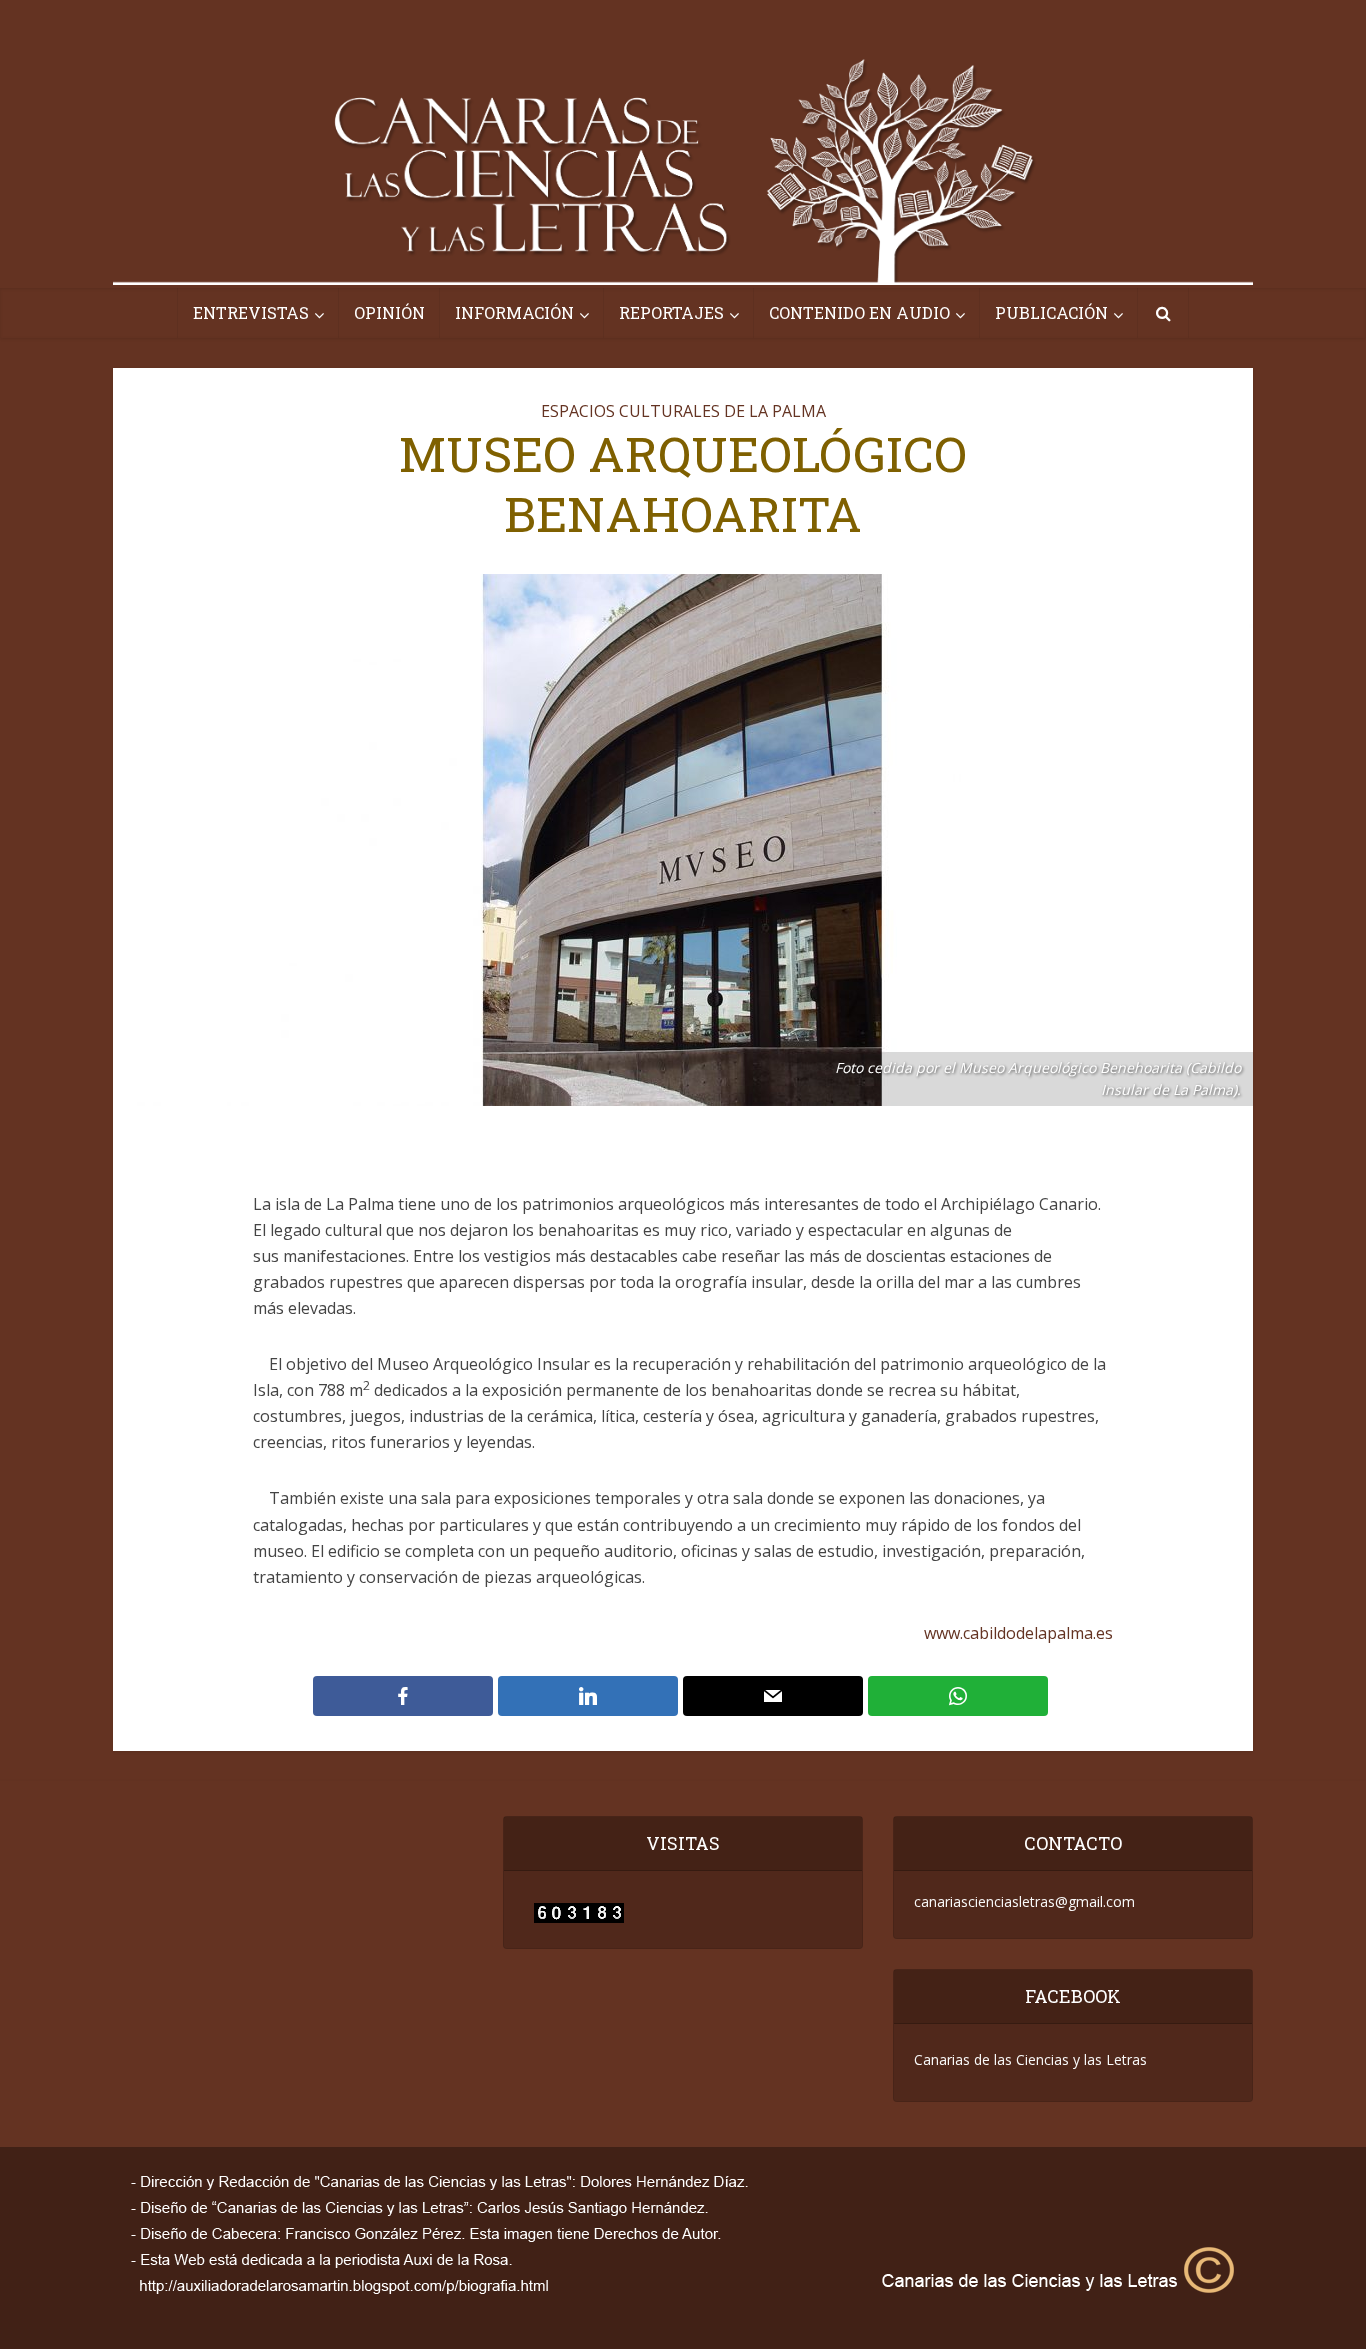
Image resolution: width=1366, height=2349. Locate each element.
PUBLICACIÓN (1051, 312)
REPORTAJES (671, 312)
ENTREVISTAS (251, 312)
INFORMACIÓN (514, 312)
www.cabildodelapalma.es (1018, 1633)
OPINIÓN (389, 312)
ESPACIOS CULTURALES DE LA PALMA (683, 411)
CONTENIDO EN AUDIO (859, 312)
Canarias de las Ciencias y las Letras (1030, 2059)
